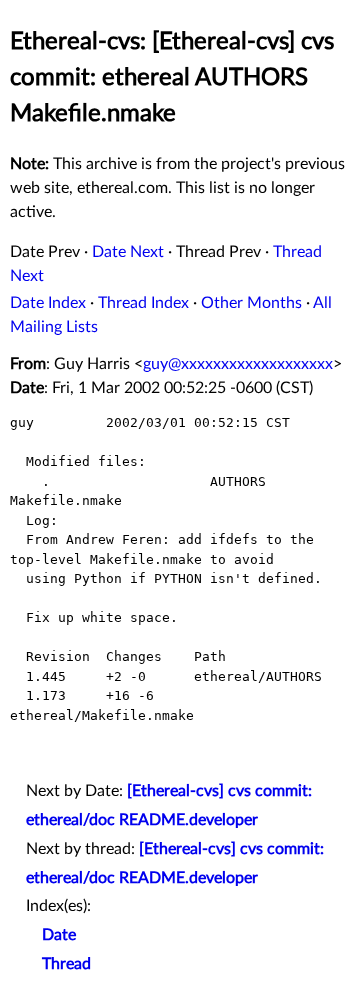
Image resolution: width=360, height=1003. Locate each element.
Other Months (251, 303)
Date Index (48, 303)
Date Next (128, 252)
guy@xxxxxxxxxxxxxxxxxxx (238, 364)
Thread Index (143, 303)
